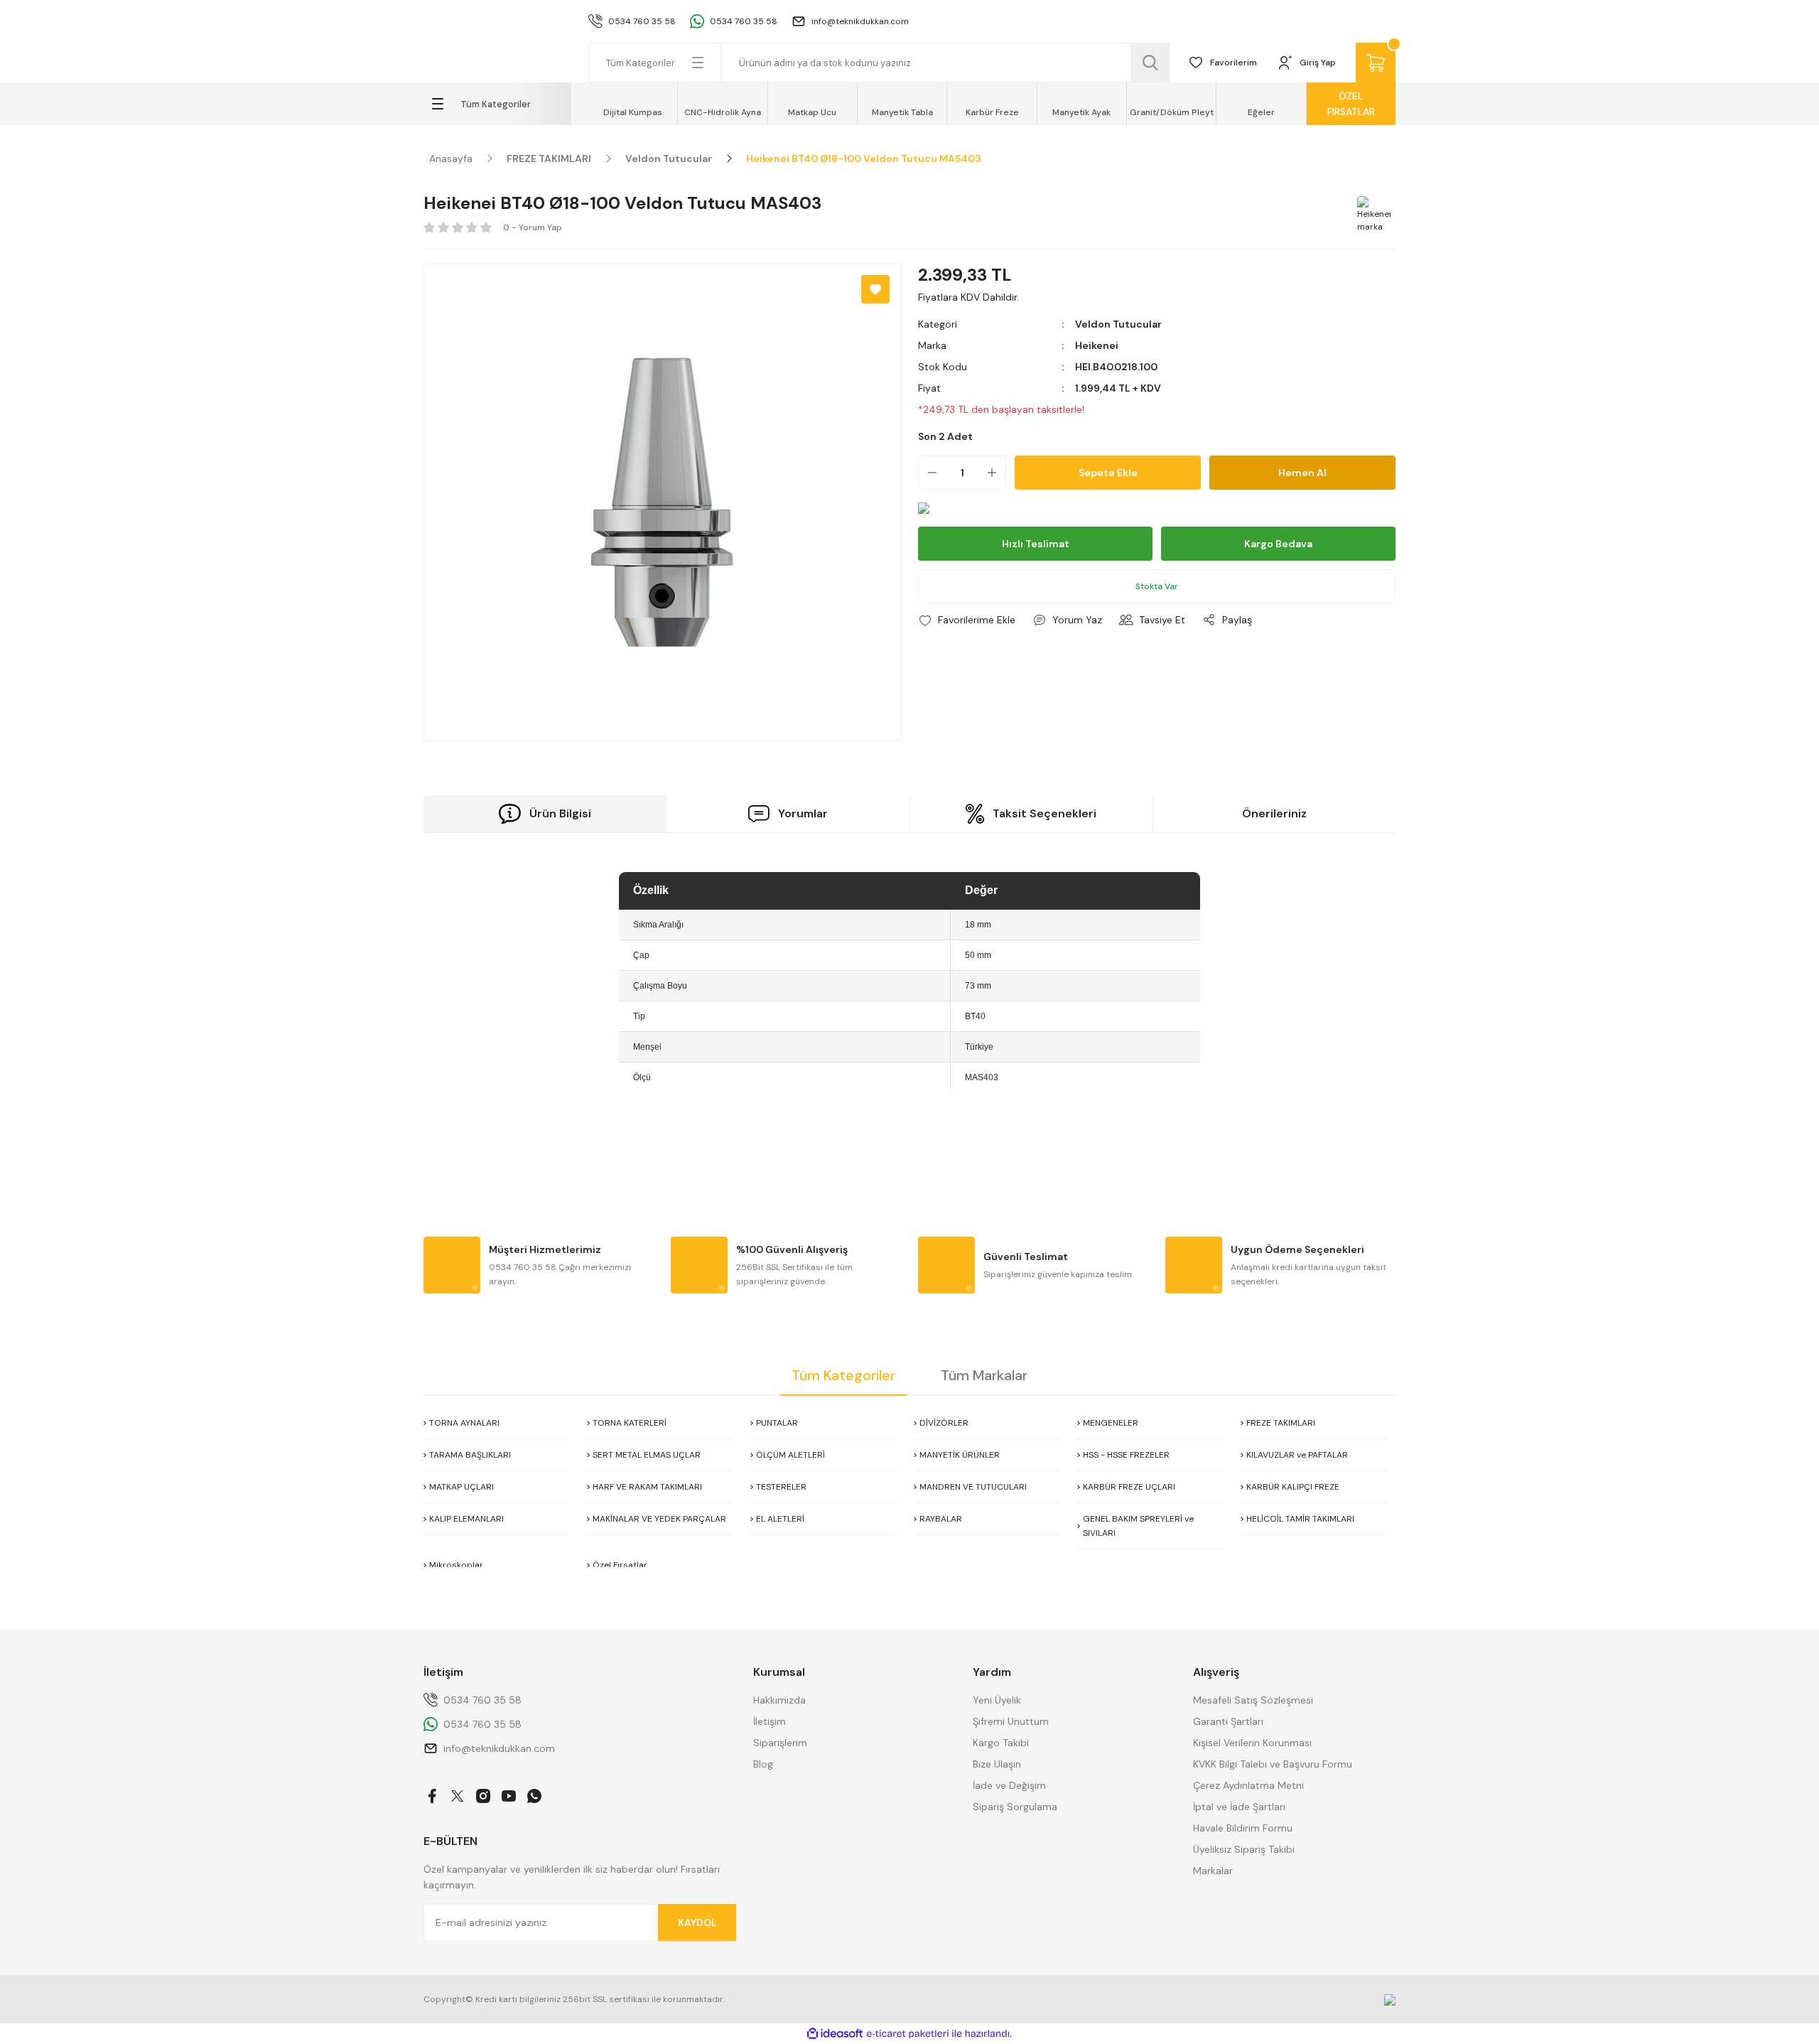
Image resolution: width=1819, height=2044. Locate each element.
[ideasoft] (835, 2034)
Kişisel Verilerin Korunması (1252, 1743)
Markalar (1213, 1871)
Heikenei (1097, 345)
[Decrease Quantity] (928, 473)
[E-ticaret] (908, 2034)
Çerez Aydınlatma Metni (1248, 1785)
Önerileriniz (1274, 813)
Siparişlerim (780, 1743)
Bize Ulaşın (997, 1764)
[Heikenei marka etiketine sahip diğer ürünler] (1374, 213)
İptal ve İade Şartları (1239, 1807)
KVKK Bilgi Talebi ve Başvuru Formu (1273, 1764)
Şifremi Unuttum (1011, 1721)
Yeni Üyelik (997, 1700)
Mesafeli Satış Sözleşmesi (1253, 1700)
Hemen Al (1302, 473)
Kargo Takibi (1001, 1743)
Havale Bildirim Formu (1243, 1828)
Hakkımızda (779, 1700)
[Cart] (1376, 63)
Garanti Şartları (1228, 1721)
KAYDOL (697, 1922)
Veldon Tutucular (1118, 324)
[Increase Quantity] (996, 473)
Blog (763, 1764)
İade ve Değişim (1009, 1785)
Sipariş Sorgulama (1015, 1807)
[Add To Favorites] (875, 289)
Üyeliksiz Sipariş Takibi (1244, 1849)
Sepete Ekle (1108, 473)
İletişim (770, 1721)
